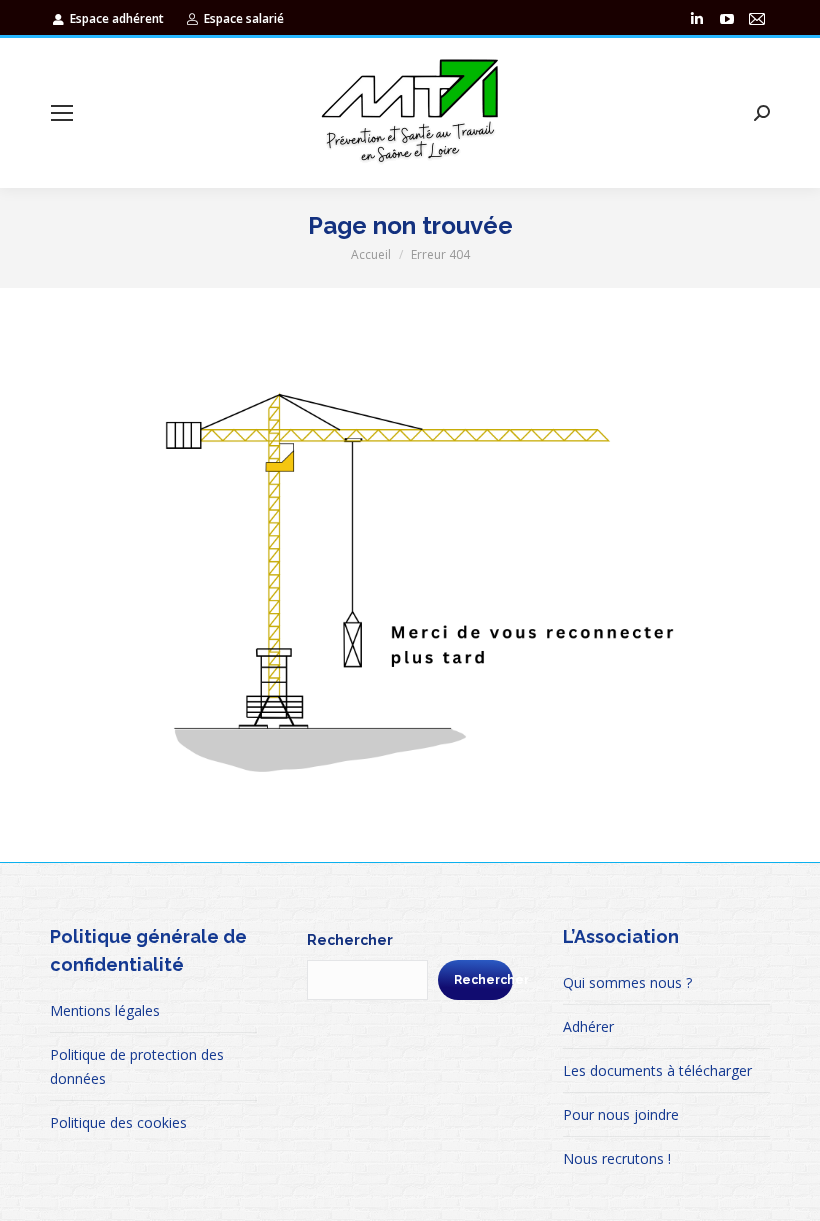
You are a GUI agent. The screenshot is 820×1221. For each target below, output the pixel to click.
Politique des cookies (118, 1122)
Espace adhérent (117, 18)
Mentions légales (105, 1010)
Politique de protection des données (137, 1066)
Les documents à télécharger (657, 1070)
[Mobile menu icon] (62, 113)
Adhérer (588, 1026)
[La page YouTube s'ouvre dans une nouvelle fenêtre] (727, 19)
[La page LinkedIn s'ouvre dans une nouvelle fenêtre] (697, 19)
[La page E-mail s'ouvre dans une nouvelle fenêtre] (757, 19)
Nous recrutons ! (617, 1158)
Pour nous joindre (621, 1114)
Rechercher (350, 940)
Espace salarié (244, 18)
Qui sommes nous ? (627, 982)
